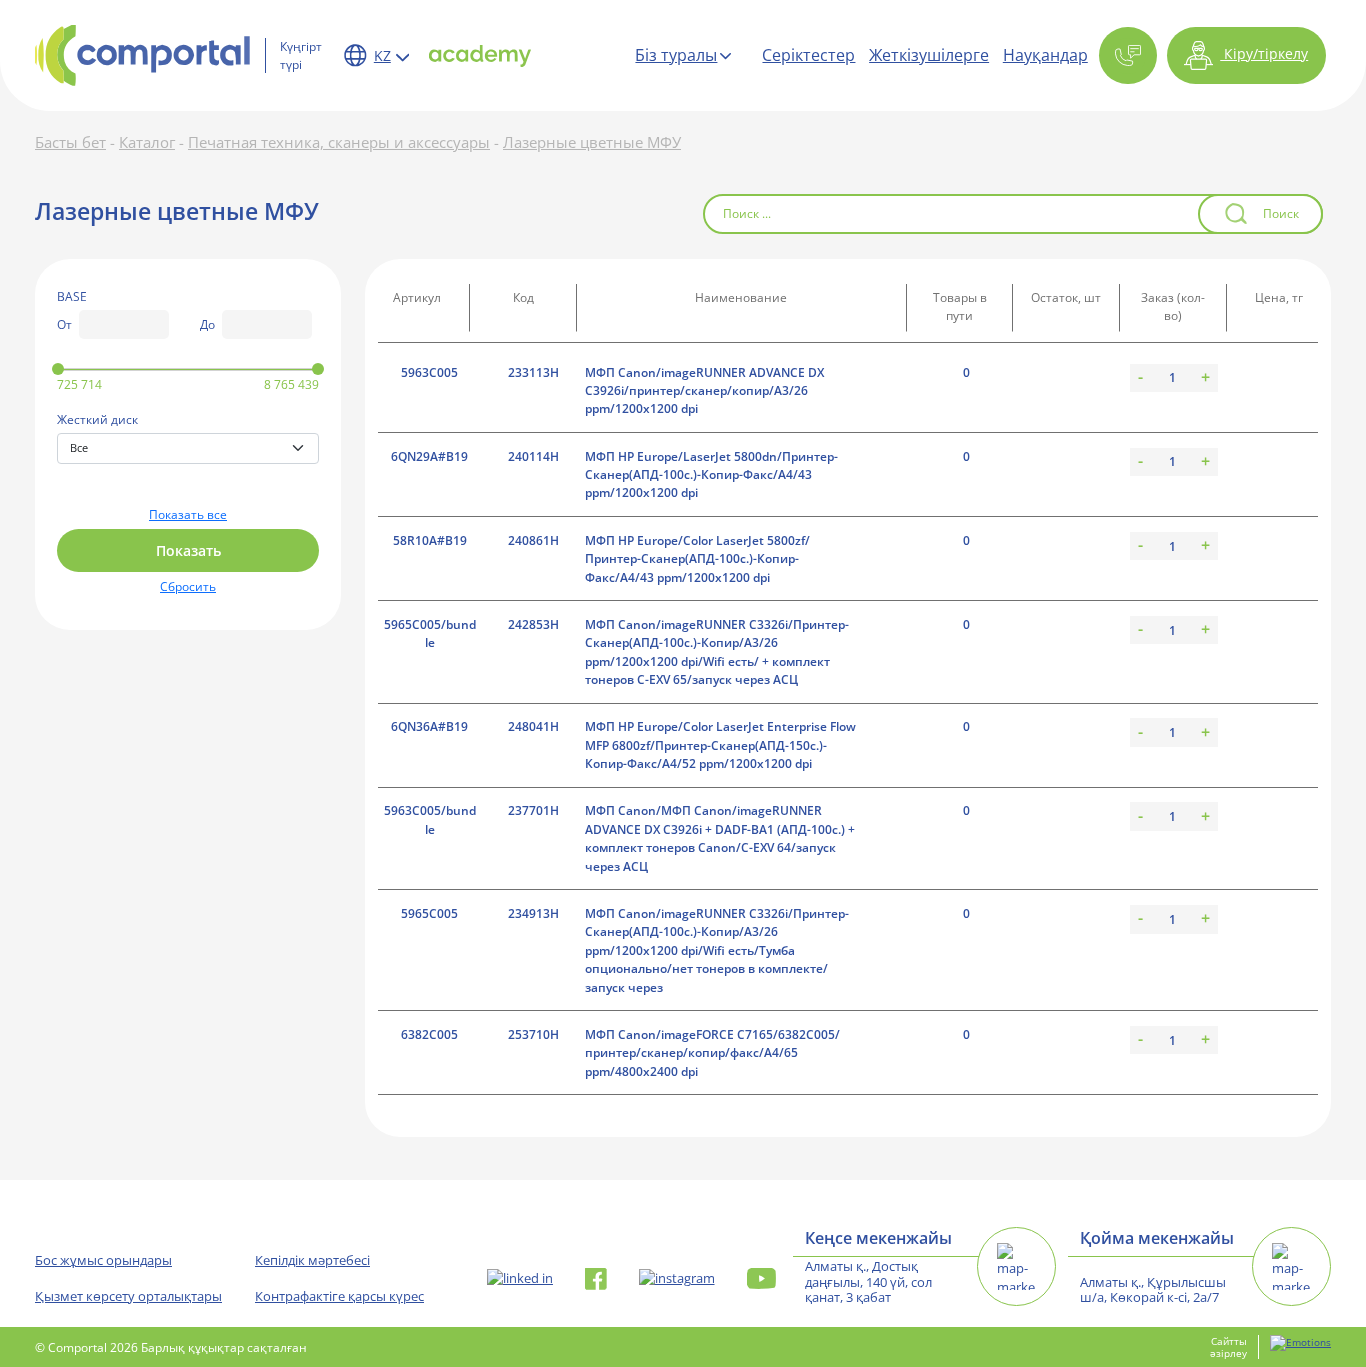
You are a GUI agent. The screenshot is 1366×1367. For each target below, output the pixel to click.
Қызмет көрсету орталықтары (128, 1296)
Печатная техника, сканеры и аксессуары (339, 142)
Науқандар (1045, 55)
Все (79, 447)
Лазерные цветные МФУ (592, 142)
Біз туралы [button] (676, 55)
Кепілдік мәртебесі (312, 1260)
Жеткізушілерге (929, 55)
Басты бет (70, 142)
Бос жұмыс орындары (103, 1260)
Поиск (1281, 213)
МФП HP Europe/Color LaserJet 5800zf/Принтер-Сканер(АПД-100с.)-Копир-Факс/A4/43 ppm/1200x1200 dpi (697, 559)
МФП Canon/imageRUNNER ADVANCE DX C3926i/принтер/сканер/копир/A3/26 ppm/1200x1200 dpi (704, 391)
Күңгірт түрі (301, 55)
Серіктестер (808, 55)
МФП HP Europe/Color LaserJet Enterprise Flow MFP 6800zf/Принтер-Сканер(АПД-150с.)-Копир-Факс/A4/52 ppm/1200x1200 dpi (720, 745)
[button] (1128, 56)
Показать (188, 550)
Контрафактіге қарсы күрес (339, 1296)
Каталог (147, 142)
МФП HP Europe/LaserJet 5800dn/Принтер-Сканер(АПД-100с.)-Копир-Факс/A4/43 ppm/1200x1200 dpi (711, 475)
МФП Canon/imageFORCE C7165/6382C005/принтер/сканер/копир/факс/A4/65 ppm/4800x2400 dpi (712, 1053)
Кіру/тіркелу (1264, 53)
